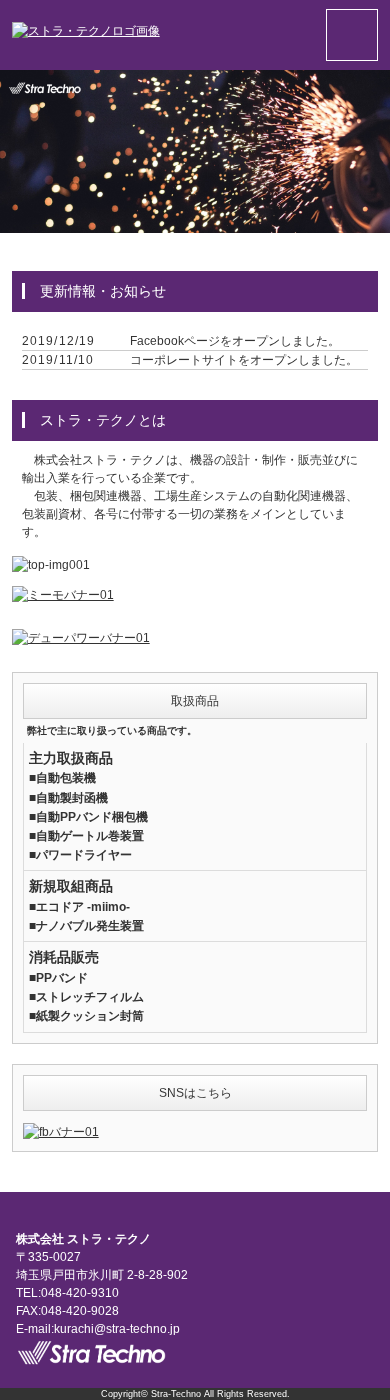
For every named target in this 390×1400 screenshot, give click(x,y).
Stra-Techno (176, 1394)
